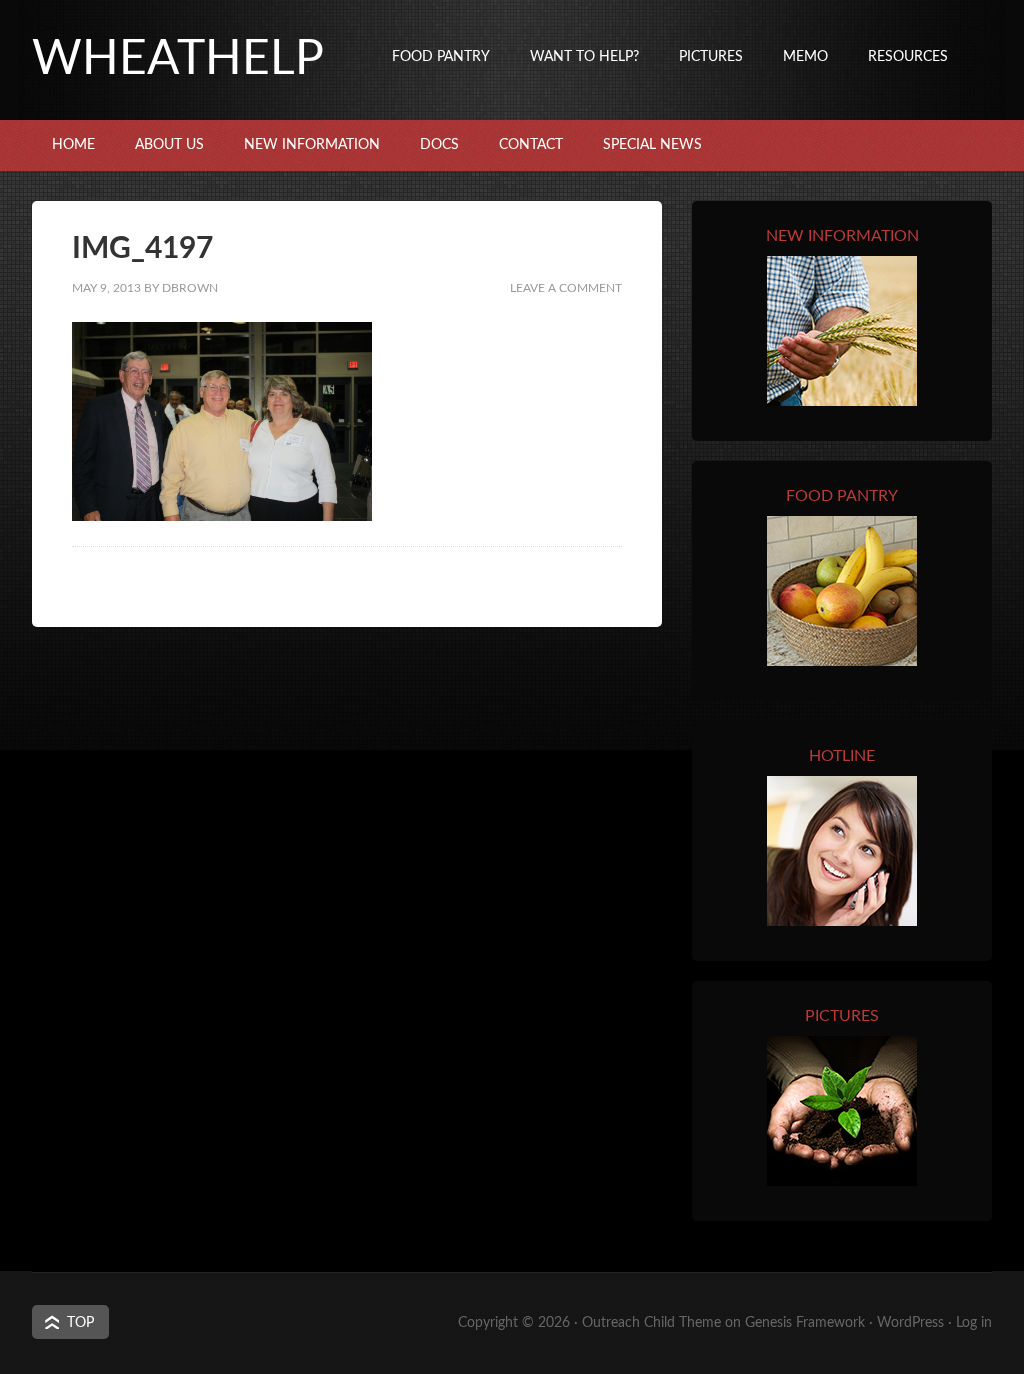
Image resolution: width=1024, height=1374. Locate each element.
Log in (974, 1323)
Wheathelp (178, 59)
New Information (312, 145)
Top (80, 1323)
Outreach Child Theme (651, 1323)
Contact (531, 145)
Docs (439, 145)
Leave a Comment (566, 288)
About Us (169, 145)
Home (73, 145)
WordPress (910, 1323)
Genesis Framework (805, 1323)
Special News (652, 145)
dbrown (190, 288)
